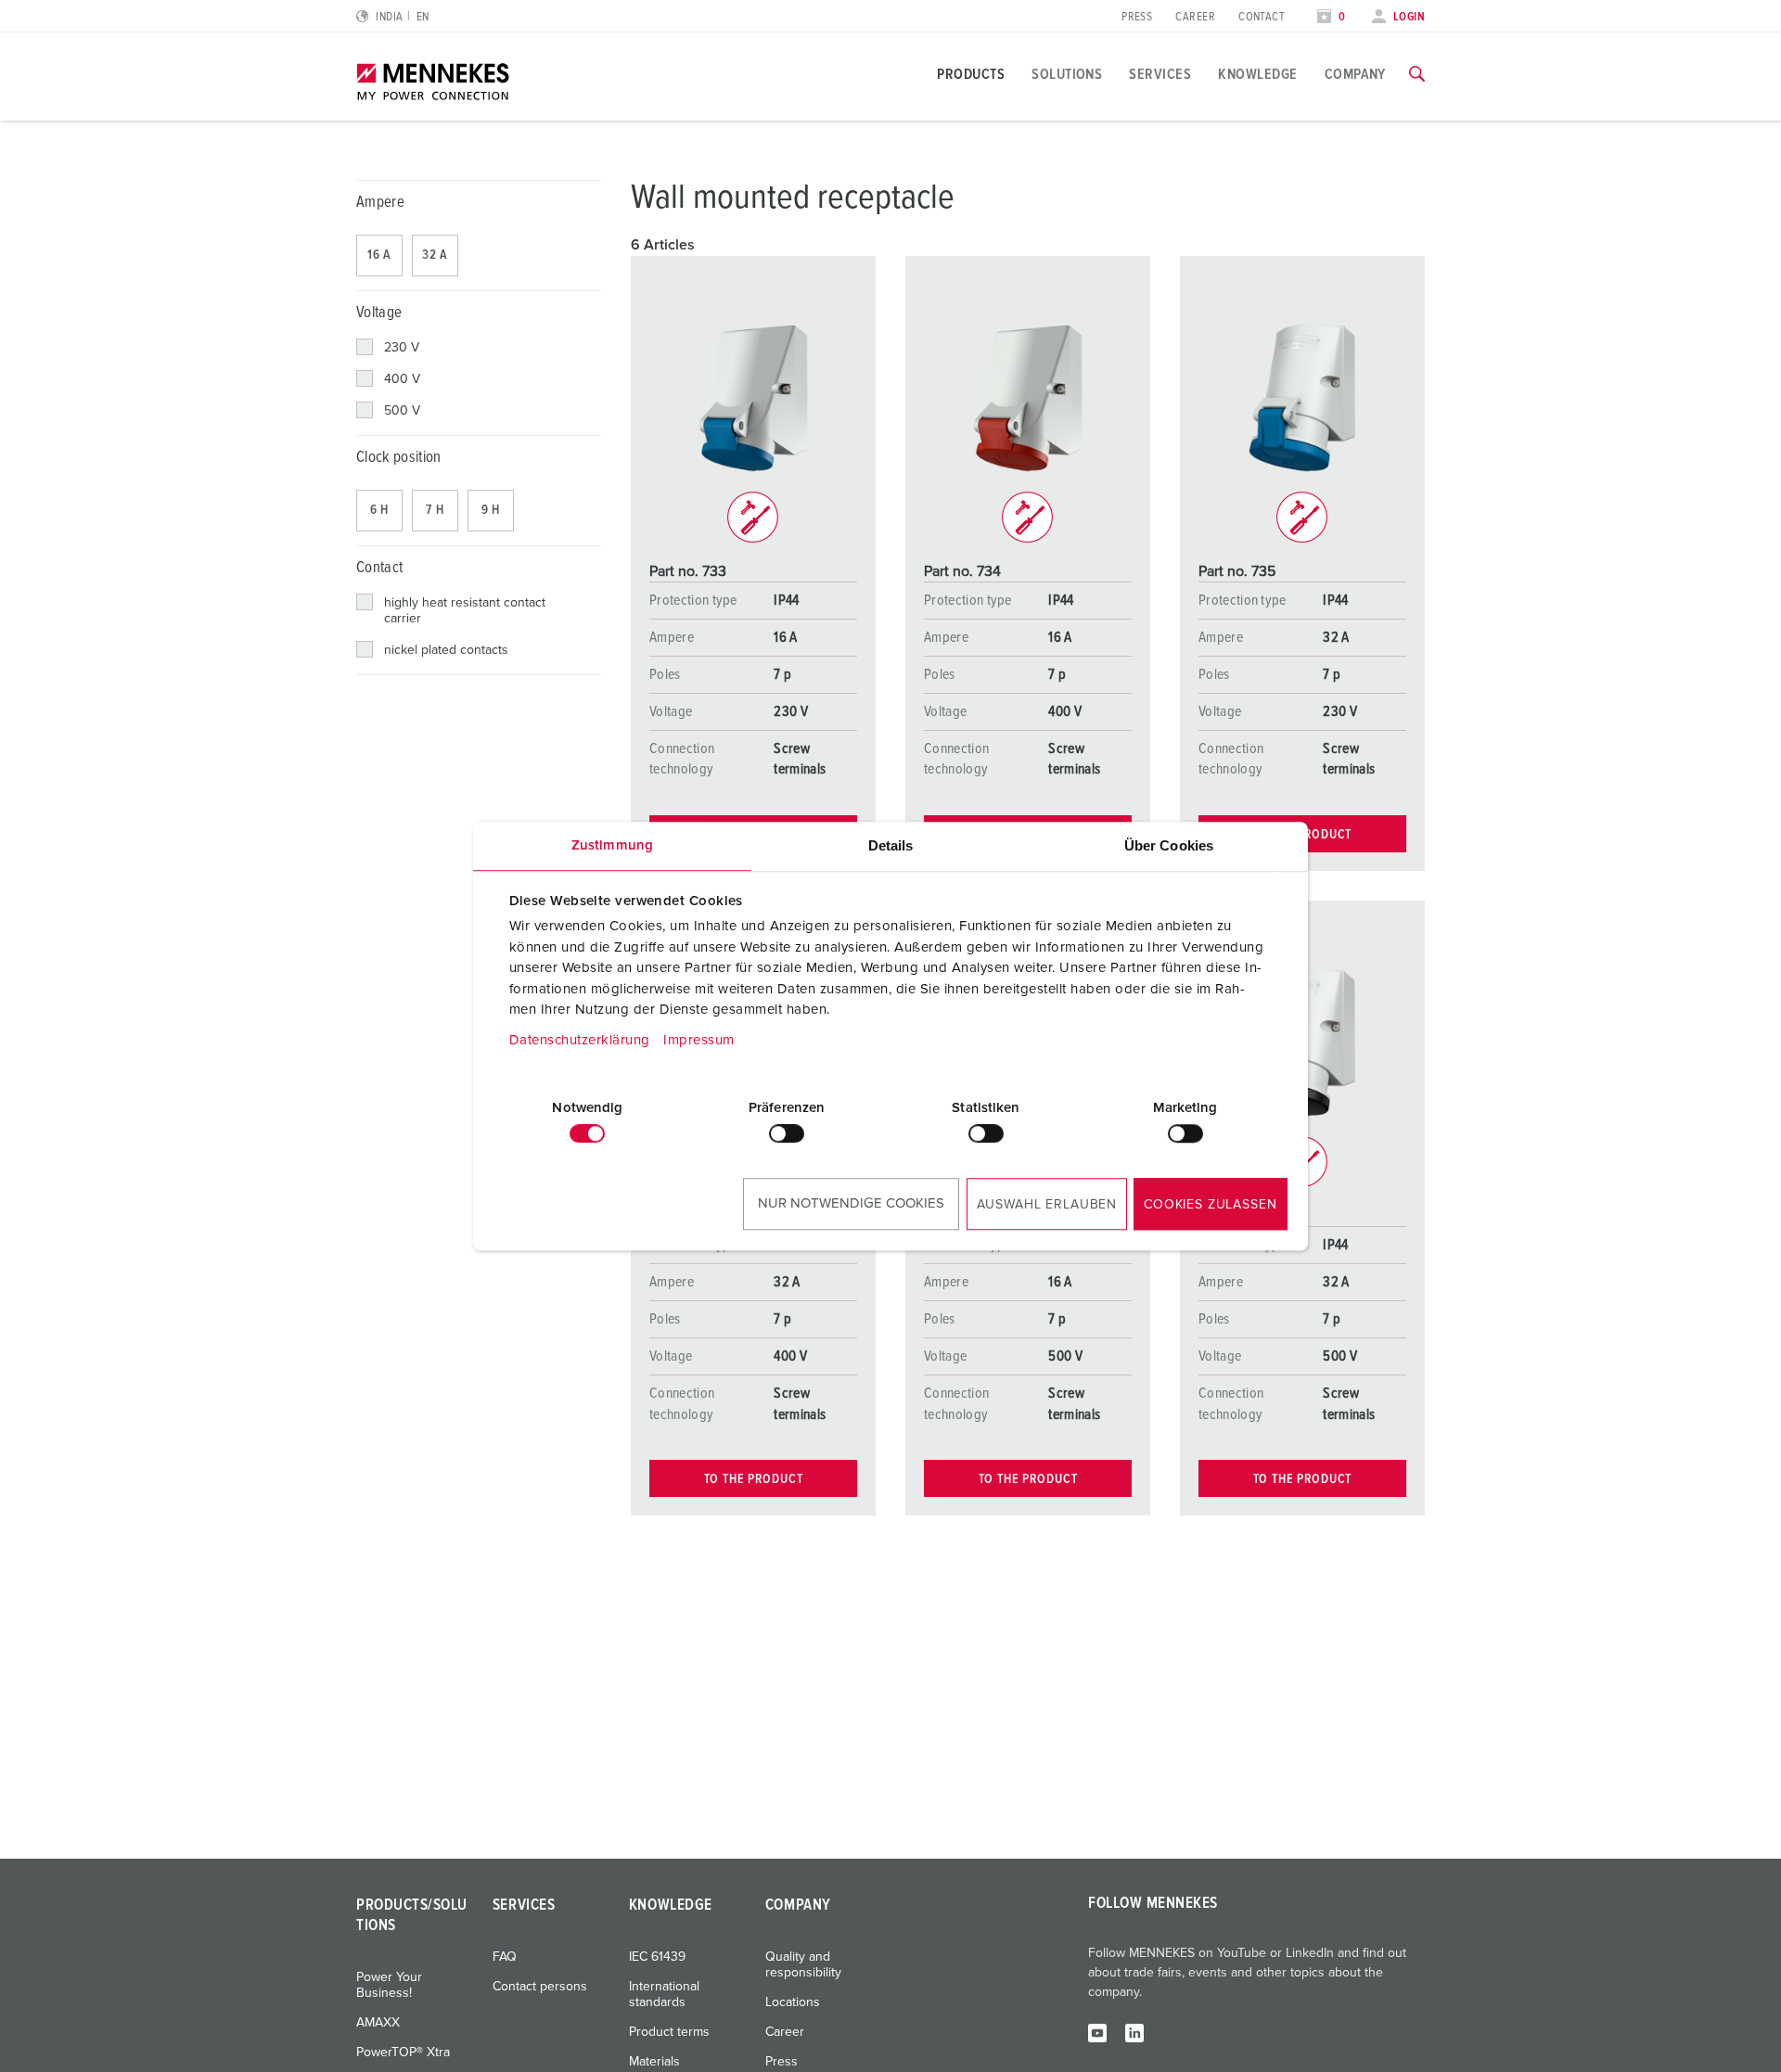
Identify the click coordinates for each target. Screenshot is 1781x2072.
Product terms (669, 2032)
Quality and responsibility (803, 1965)
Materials (654, 2062)
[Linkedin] (1134, 2032)
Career (1195, 17)
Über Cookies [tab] (1169, 845)
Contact (1262, 17)
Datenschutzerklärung (580, 1040)
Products (971, 74)
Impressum (699, 1040)
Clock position (399, 458)
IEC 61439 (657, 1957)
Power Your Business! (389, 1985)
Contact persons (540, 1987)
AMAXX (378, 2023)
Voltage (379, 313)
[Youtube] (1097, 2032)
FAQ (505, 1957)
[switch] (787, 1133)
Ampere (380, 203)
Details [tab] (891, 845)
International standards (664, 1995)
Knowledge (1257, 74)
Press (1137, 17)
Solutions (1067, 74)
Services (1160, 74)
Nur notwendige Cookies (851, 1203)
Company (1355, 74)
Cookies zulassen (1210, 1205)
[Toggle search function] (1417, 74)
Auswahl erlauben (1047, 1205)
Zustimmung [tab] (612, 845)
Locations (793, 2002)
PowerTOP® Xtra (403, 2053)
